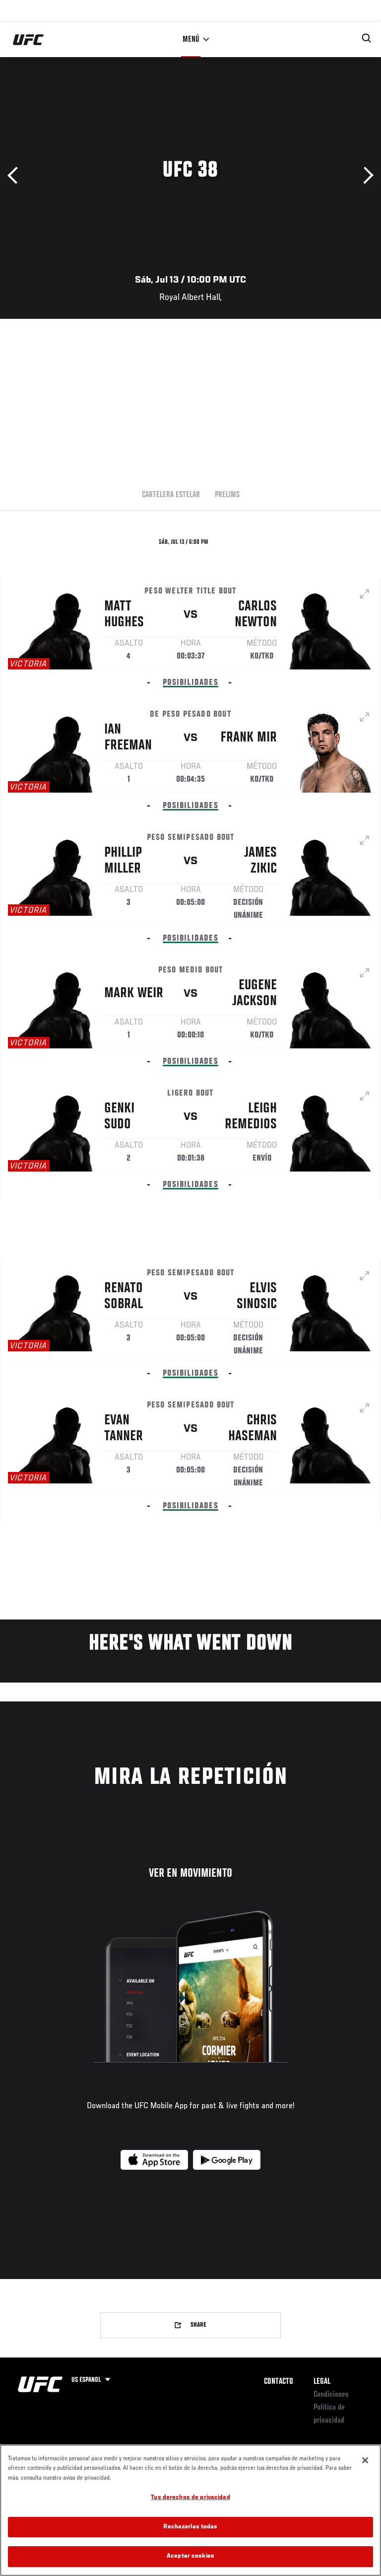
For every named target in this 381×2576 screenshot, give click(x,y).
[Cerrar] (365, 2460)
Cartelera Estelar (171, 495)
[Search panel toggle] (367, 38)
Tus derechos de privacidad (190, 2498)
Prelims (227, 495)
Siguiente (365, 176)
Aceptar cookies (190, 2556)
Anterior (16, 176)
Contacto (279, 2382)
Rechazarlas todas (190, 2527)
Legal (322, 2382)
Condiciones (331, 2395)
